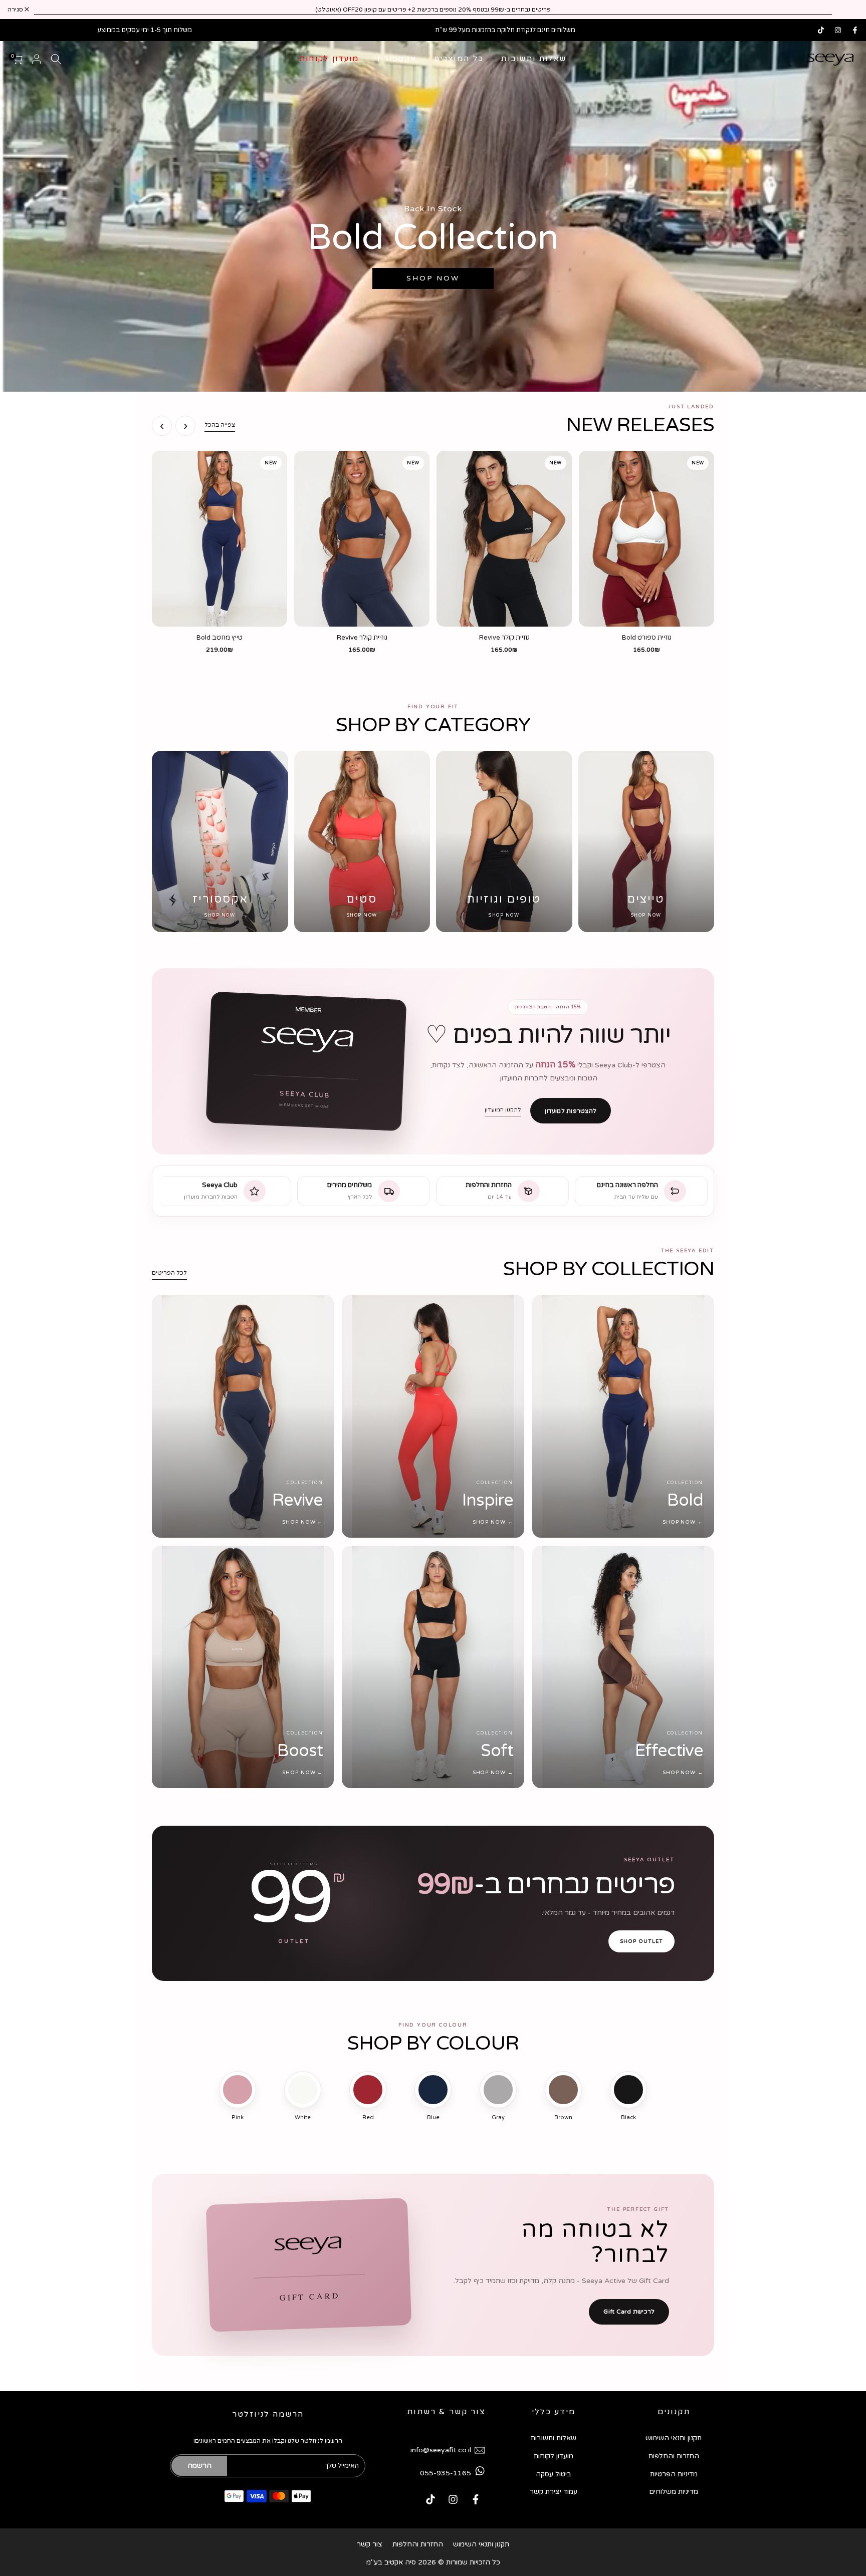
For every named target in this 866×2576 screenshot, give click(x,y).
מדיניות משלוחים (674, 2492)
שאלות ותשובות (534, 59)
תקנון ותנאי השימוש (674, 2438)
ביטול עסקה (554, 2474)
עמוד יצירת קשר (554, 2492)
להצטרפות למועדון (571, 1111)
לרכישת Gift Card (629, 2312)
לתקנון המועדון (503, 1110)
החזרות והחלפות (674, 2456)
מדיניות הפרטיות (674, 2474)
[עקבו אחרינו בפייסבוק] (855, 30)
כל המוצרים (459, 59)
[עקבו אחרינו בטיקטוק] (821, 30)
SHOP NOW (433, 278)
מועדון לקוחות (330, 59)
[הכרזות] (433, 10)
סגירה (845, 10)
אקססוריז (397, 59)
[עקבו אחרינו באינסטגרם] (838, 30)
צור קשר (370, 2544)
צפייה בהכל (220, 425)
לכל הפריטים (169, 1273)
